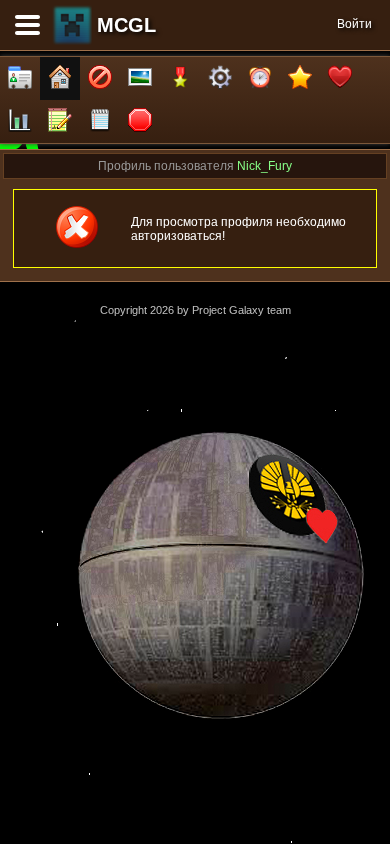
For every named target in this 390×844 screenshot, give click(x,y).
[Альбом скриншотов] (140, 78)
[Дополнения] (220, 78)
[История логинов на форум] (100, 121)
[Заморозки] (260, 78)
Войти (354, 24)
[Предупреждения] (140, 121)
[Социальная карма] (20, 121)
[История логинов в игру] (60, 121)
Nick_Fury (264, 166)
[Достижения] (180, 78)
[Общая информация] (20, 78)
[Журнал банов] (100, 78)
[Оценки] (300, 78)
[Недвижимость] (60, 78)
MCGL (126, 25)
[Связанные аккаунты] (340, 78)
